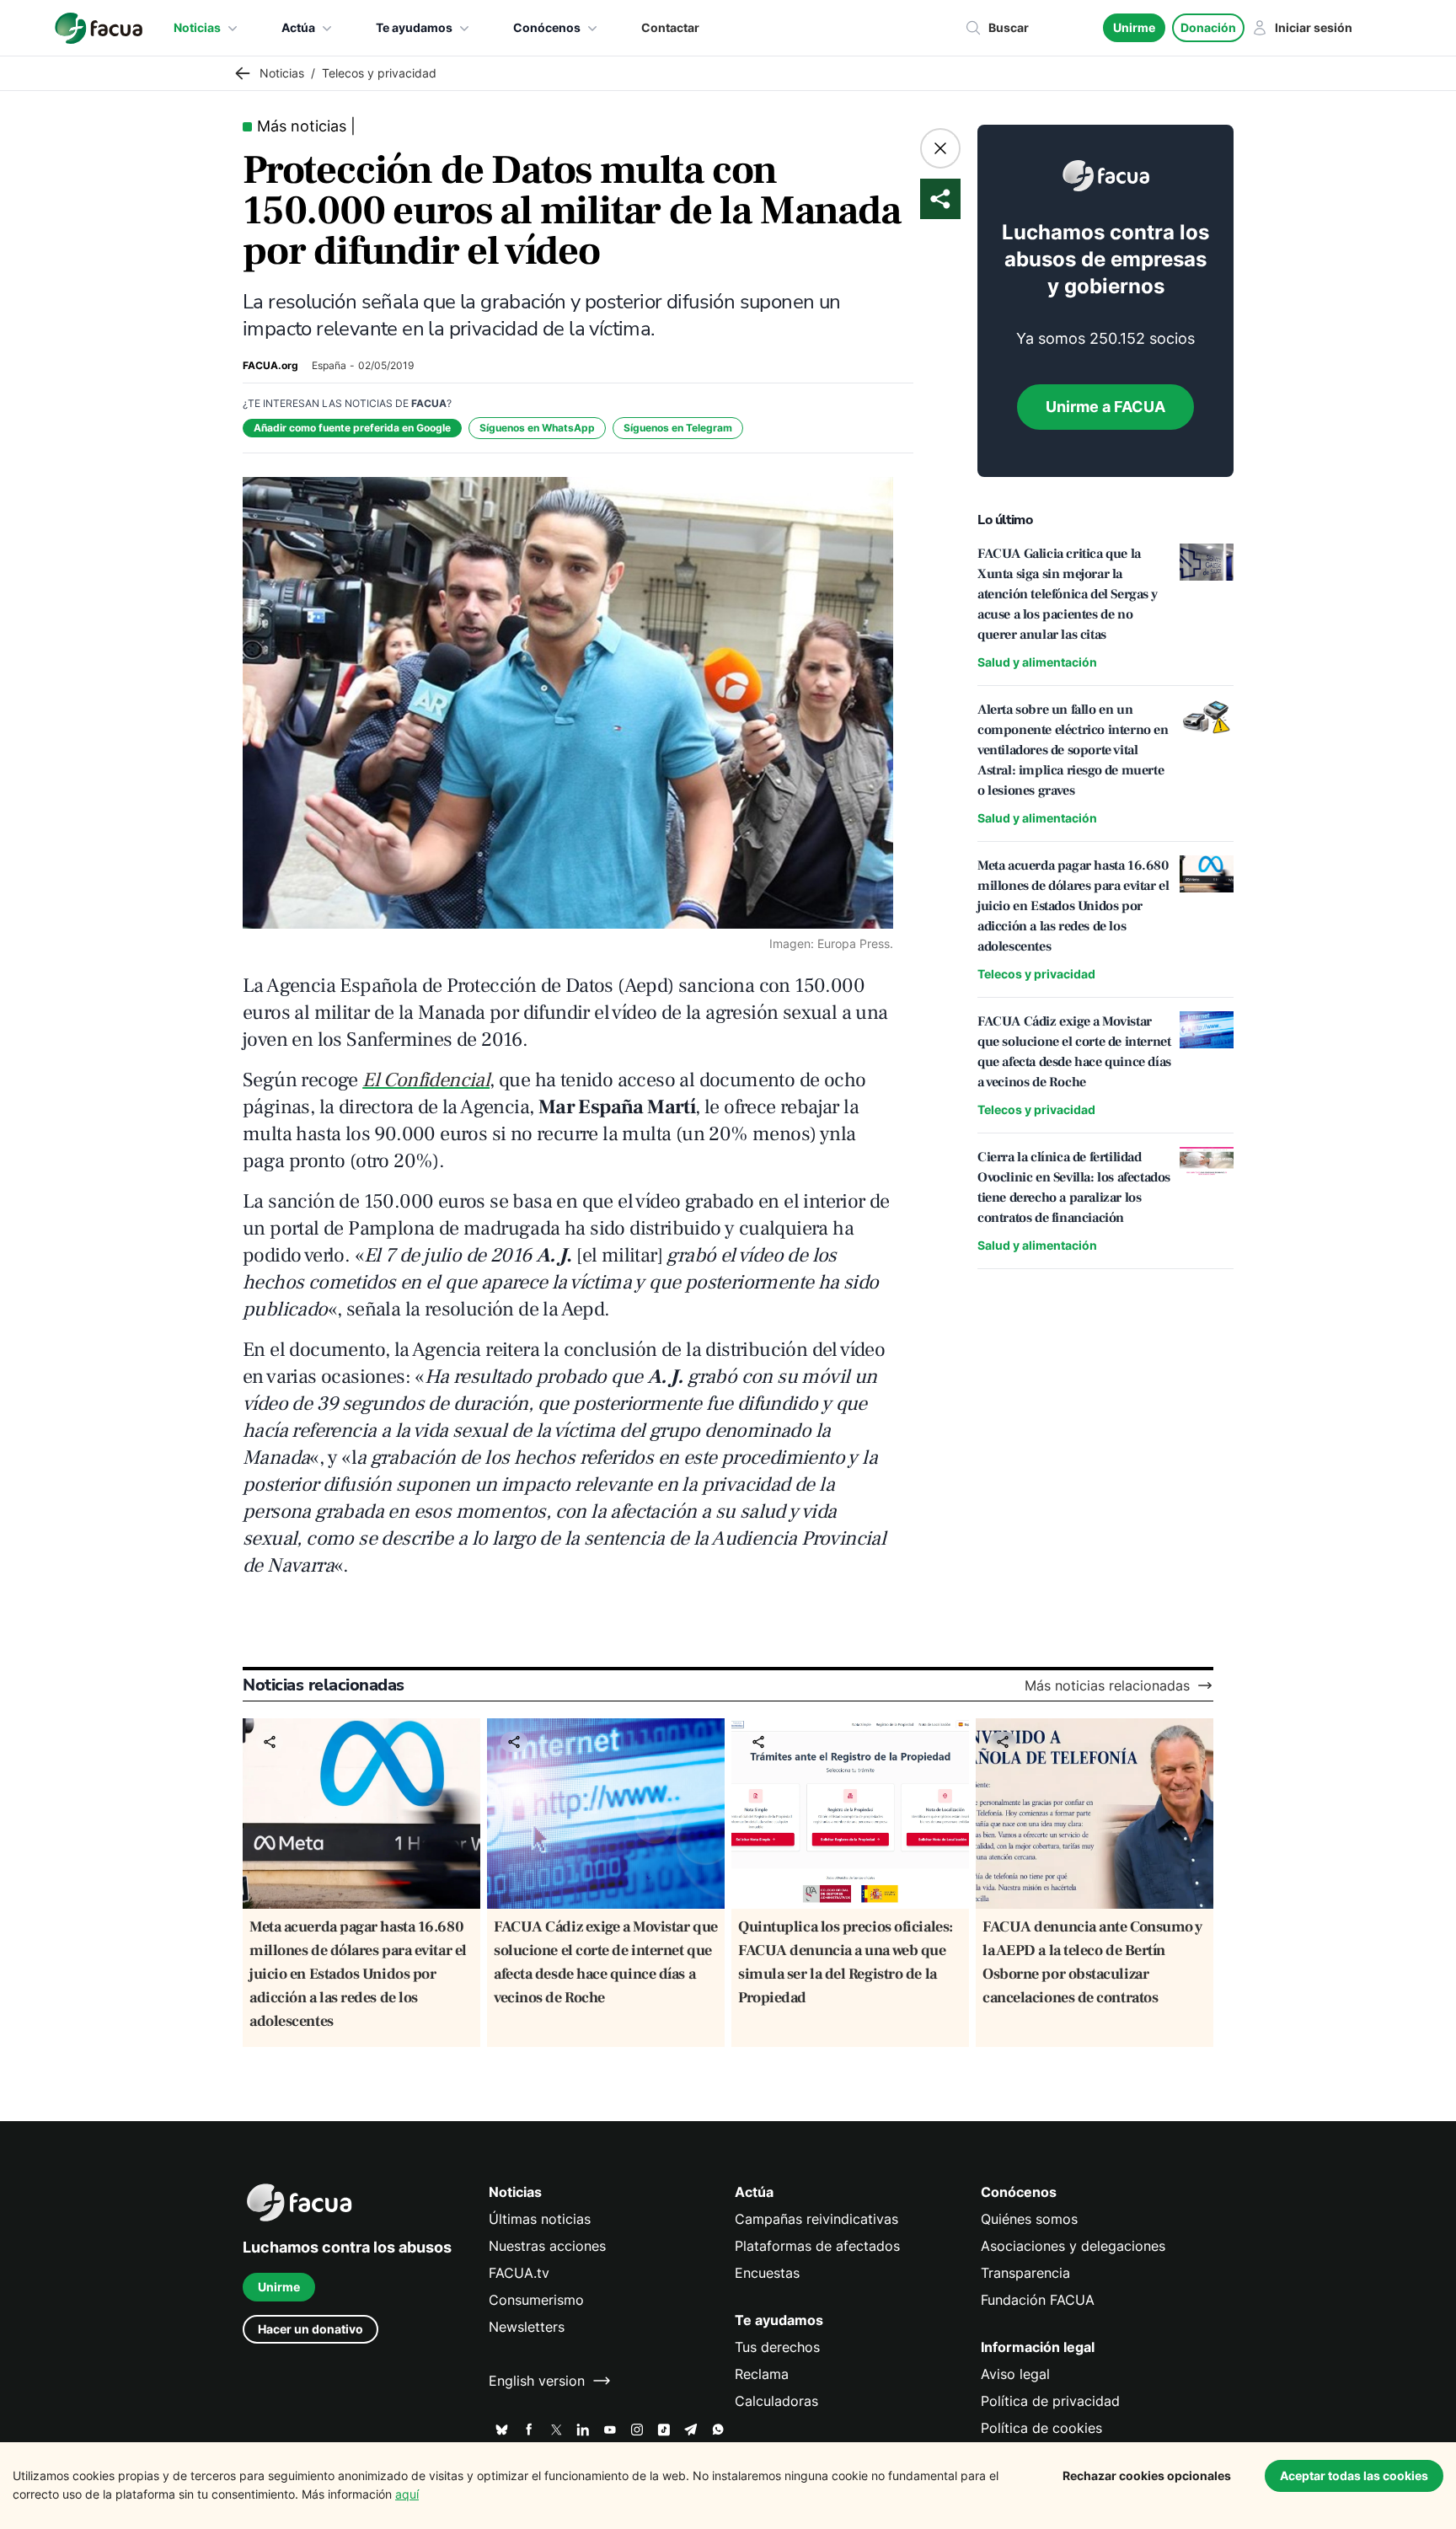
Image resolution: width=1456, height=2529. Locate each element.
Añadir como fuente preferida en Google (352, 428)
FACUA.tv (519, 2273)
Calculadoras (776, 2401)
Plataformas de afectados (817, 2246)
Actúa (298, 27)
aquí (407, 2494)
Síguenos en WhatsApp (537, 428)
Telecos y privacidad (1036, 974)
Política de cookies (1041, 2428)
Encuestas (767, 2273)
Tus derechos (777, 2347)
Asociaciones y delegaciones (1073, 2246)
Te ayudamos (414, 27)
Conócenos (547, 27)
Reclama (762, 2374)
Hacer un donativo (310, 2329)
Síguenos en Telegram (678, 428)
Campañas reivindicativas (816, 2219)
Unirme (1134, 27)
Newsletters (527, 2327)
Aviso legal (1015, 2374)
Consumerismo (536, 2300)
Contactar (670, 27)
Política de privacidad (1050, 2401)
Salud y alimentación (1037, 662)
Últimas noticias (540, 2219)
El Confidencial (426, 1080)
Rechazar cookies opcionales (1147, 2475)
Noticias (197, 27)
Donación (1208, 27)
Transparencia (1025, 2273)
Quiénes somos (1029, 2219)
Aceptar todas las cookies (1354, 2475)
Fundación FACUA (1038, 2300)
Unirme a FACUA (1105, 407)
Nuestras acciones (547, 2246)
